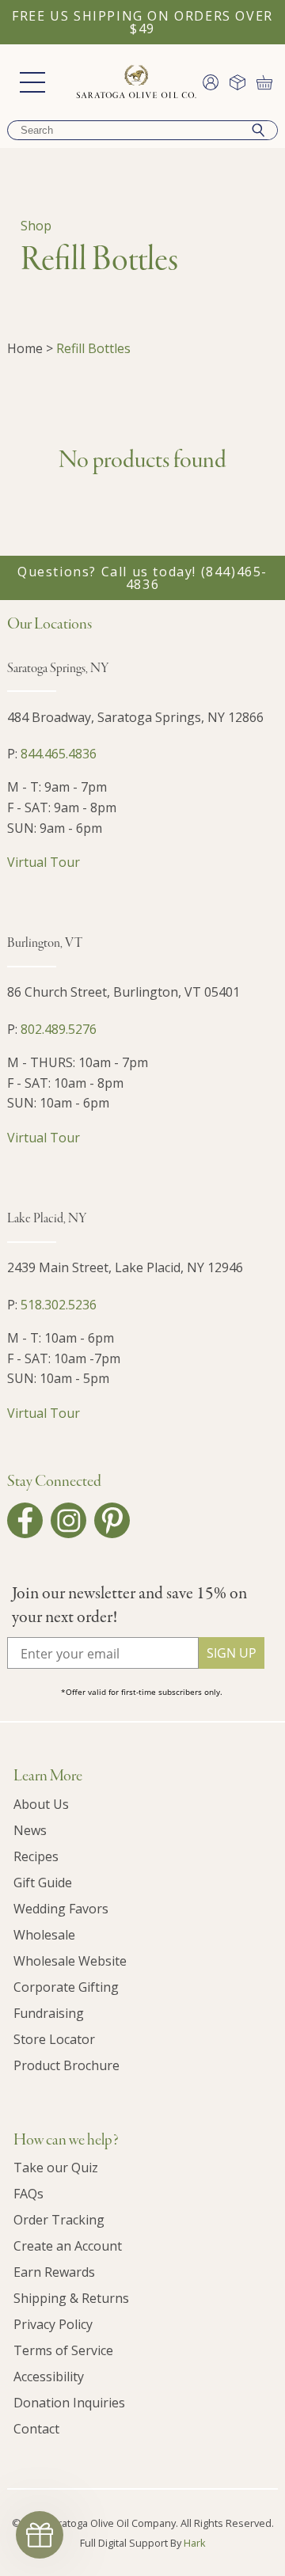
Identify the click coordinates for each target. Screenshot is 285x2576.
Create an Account (68, 2246)
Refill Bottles (93, 348)
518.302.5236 (59, 1305)
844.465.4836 (59, 754)
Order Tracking (59, 2220)
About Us (41, 1804)
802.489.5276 (59, 1029)
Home (25, 348)
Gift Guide (43, 1883)
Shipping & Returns (71, 2298)
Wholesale (44, 1935)
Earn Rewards (54, 2272)
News (30, 1830)
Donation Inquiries (69, 2403)
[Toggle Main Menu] (32, 82)
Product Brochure (66, 2065)
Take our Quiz (56, 2168)
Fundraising (49, 2013)
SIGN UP (232, 1653)
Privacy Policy (53, 2324)
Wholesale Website (70, 1961)
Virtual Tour (44, 862)
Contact (36, 2429)
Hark (195, 2543)
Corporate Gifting (66, 1987)
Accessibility (49, 2377)
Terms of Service (63, 2350)
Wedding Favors (61, 1909)
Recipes (36, 1856)
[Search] (258, 130)
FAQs (28, 2194)
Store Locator (54, 2039)
